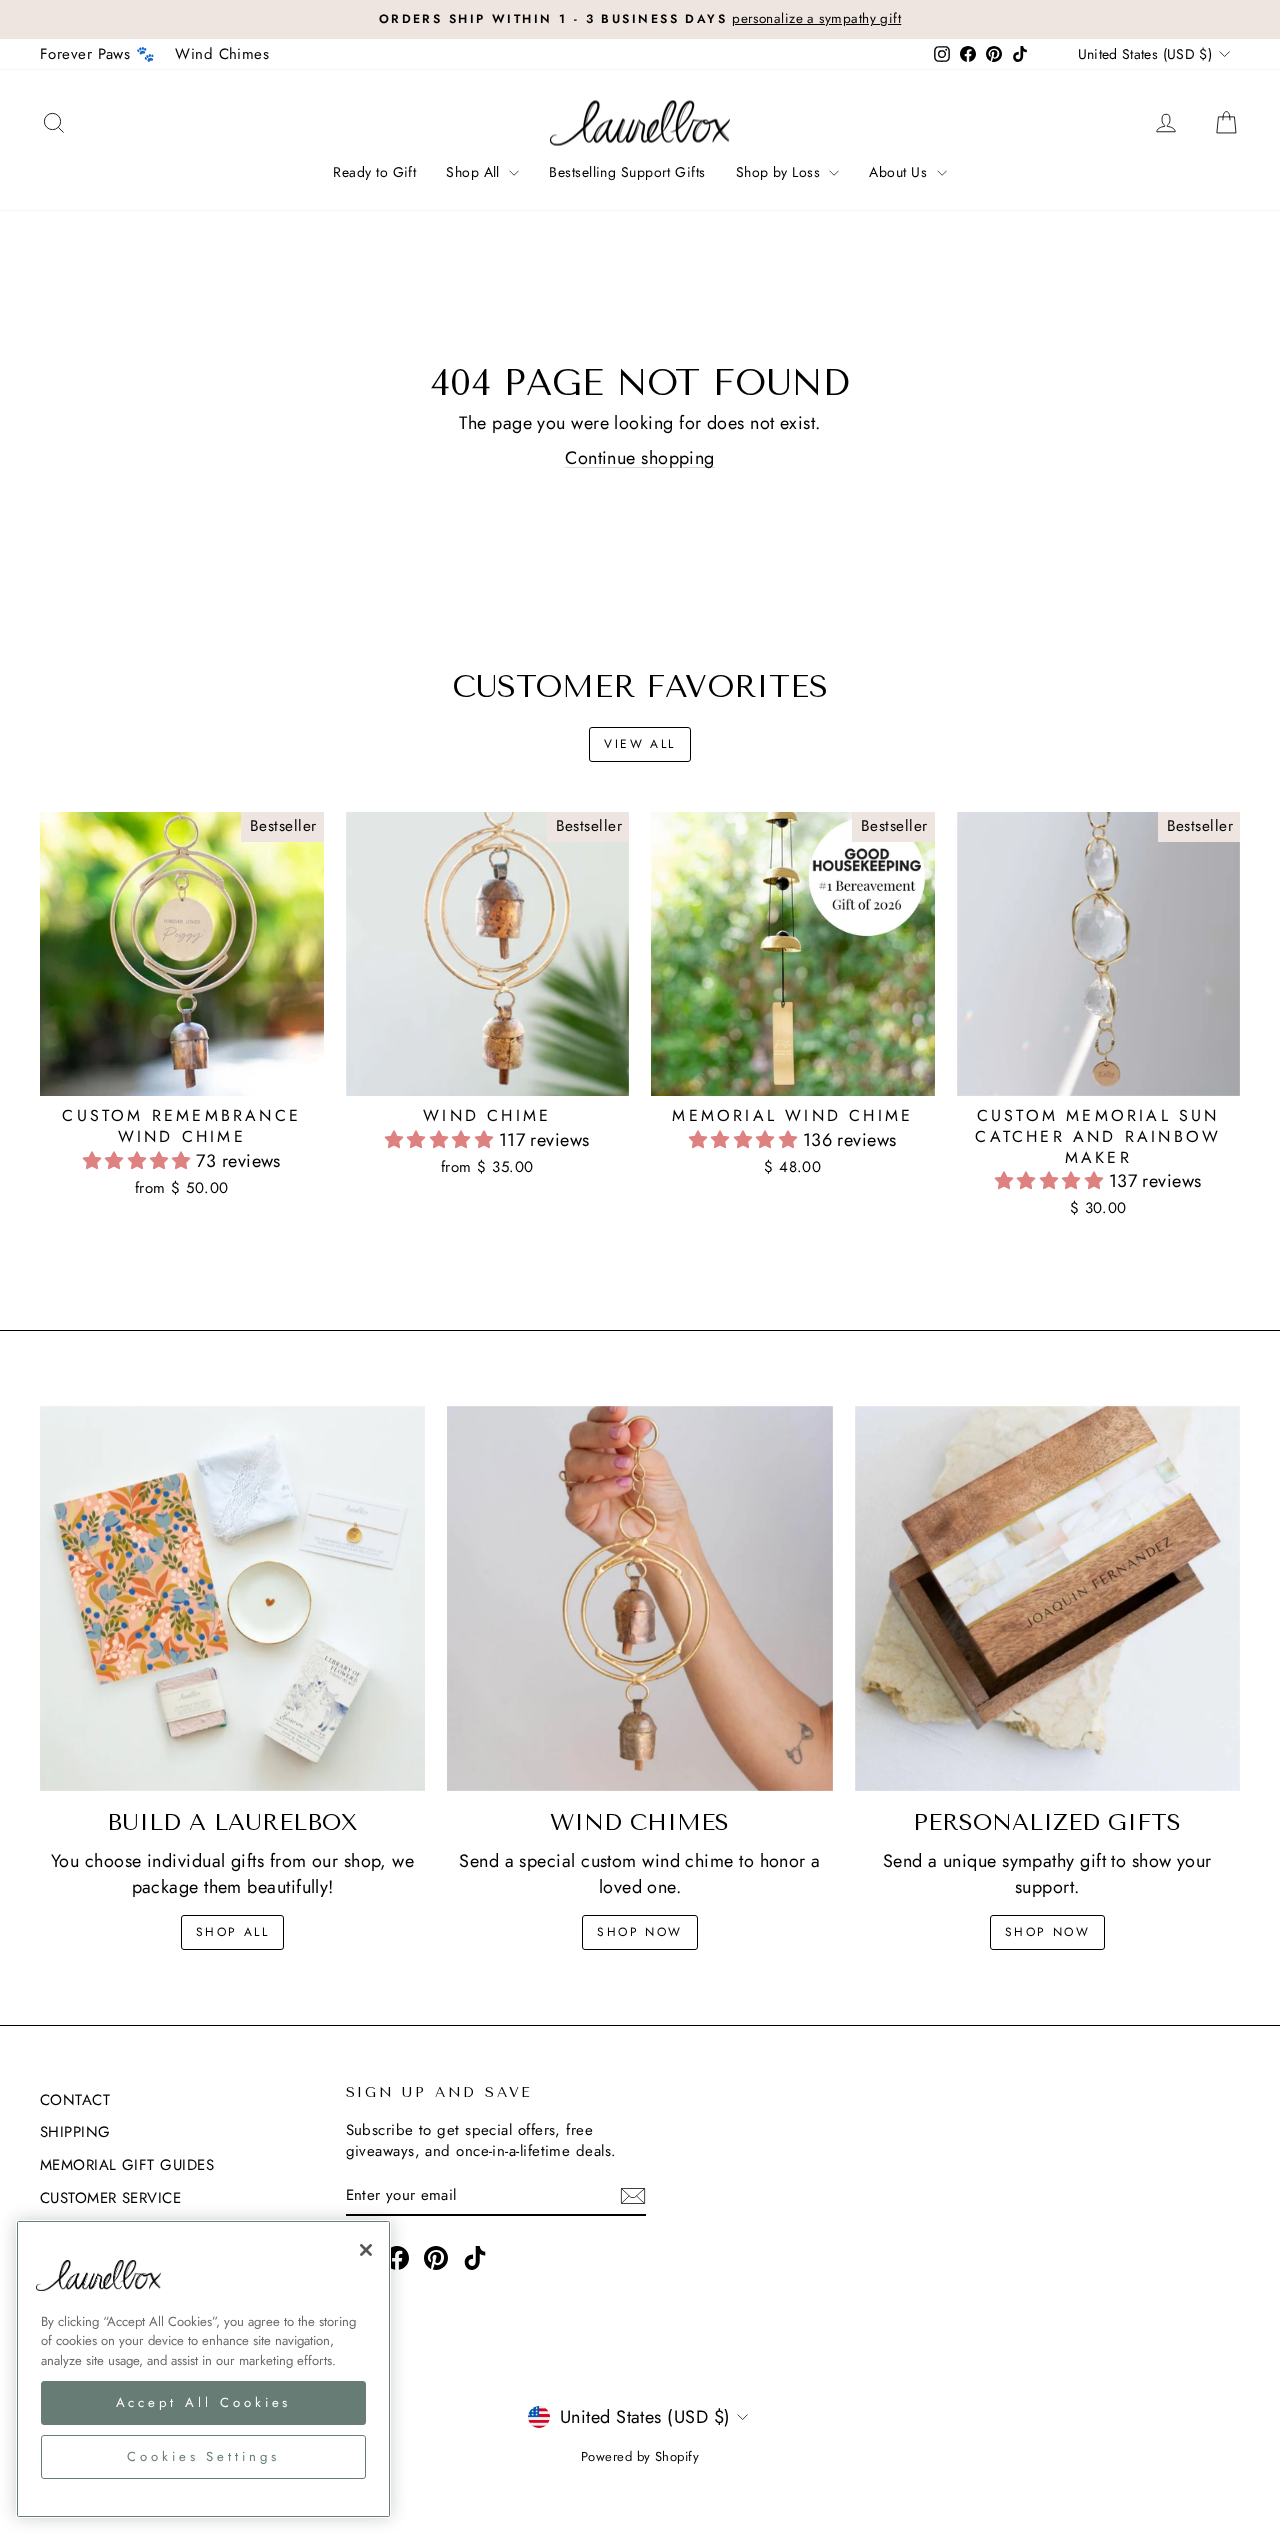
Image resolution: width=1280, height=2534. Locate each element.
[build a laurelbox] (232, 1598)
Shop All (475, 172)
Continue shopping (640, 458)
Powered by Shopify (640, 2456)
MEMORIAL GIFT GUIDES (127, 2165)
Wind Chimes (222, 54)
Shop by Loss (780, 172)
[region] (203, 2369)
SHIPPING (75, 2132)
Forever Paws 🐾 (97, 54)
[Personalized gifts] (1047, 1598)
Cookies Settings (203, 2455)
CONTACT (75, 2100)
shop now (639, 1932)
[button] (140, 1161)
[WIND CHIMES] (639, 1598)
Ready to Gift (374, 172)
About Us (900, 172)
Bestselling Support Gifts (627, 172)
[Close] (366, 2250)
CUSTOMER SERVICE (110, 2198)
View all (639, 744)
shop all (232, 1932)
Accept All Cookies (204, 2401)
